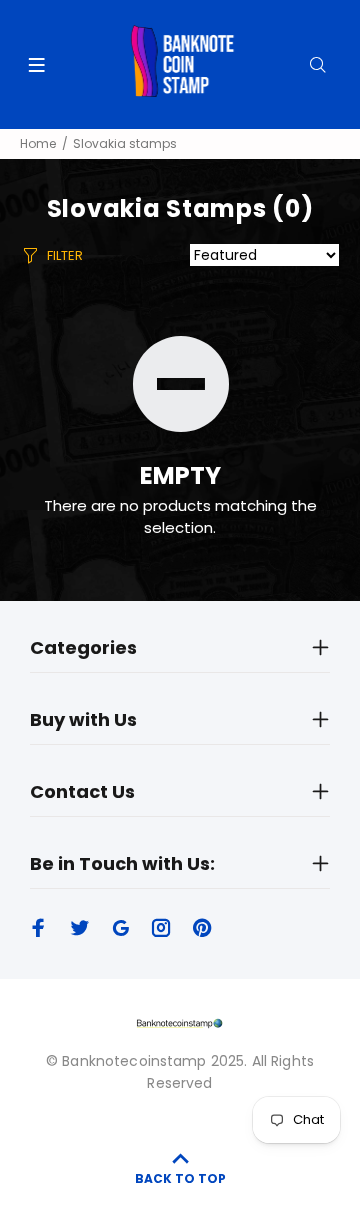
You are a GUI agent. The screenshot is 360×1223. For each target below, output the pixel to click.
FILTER (65, 255)
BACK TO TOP (180, 1178)
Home (38, 143)
